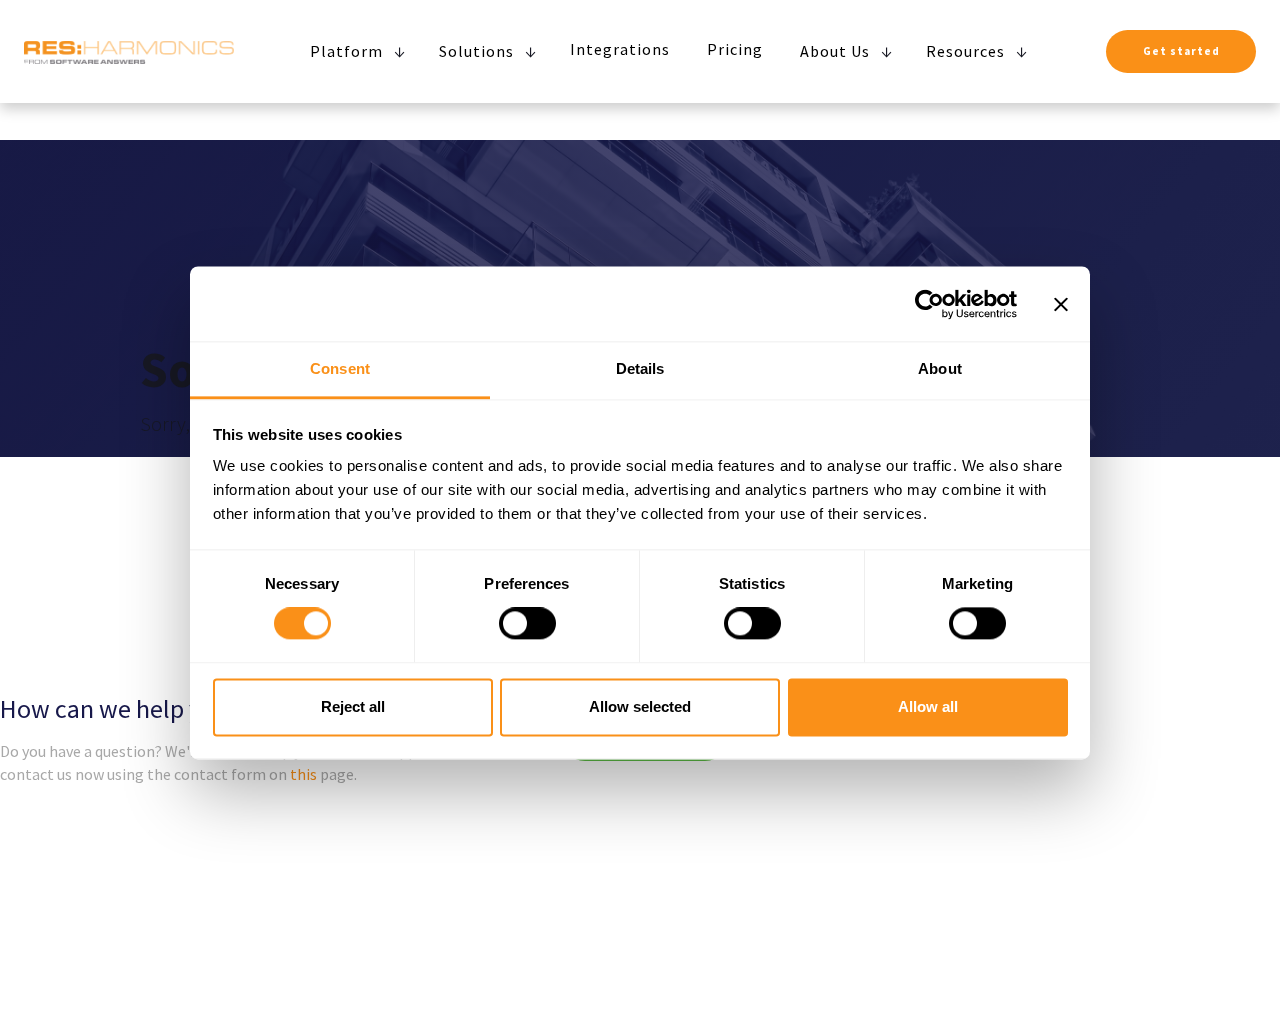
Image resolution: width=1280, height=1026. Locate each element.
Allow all (928, 706)
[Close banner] (1061, 304)
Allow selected (640, 706)
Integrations (620, 49)
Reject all (353, 706)
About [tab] (940, 368)
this (303, 774)
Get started (1181, 51)
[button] (352, 51)
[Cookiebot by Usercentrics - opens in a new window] (929, 304)
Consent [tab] (340, 368)
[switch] (527, 624)
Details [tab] (640, 368)
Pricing (735, 49)
